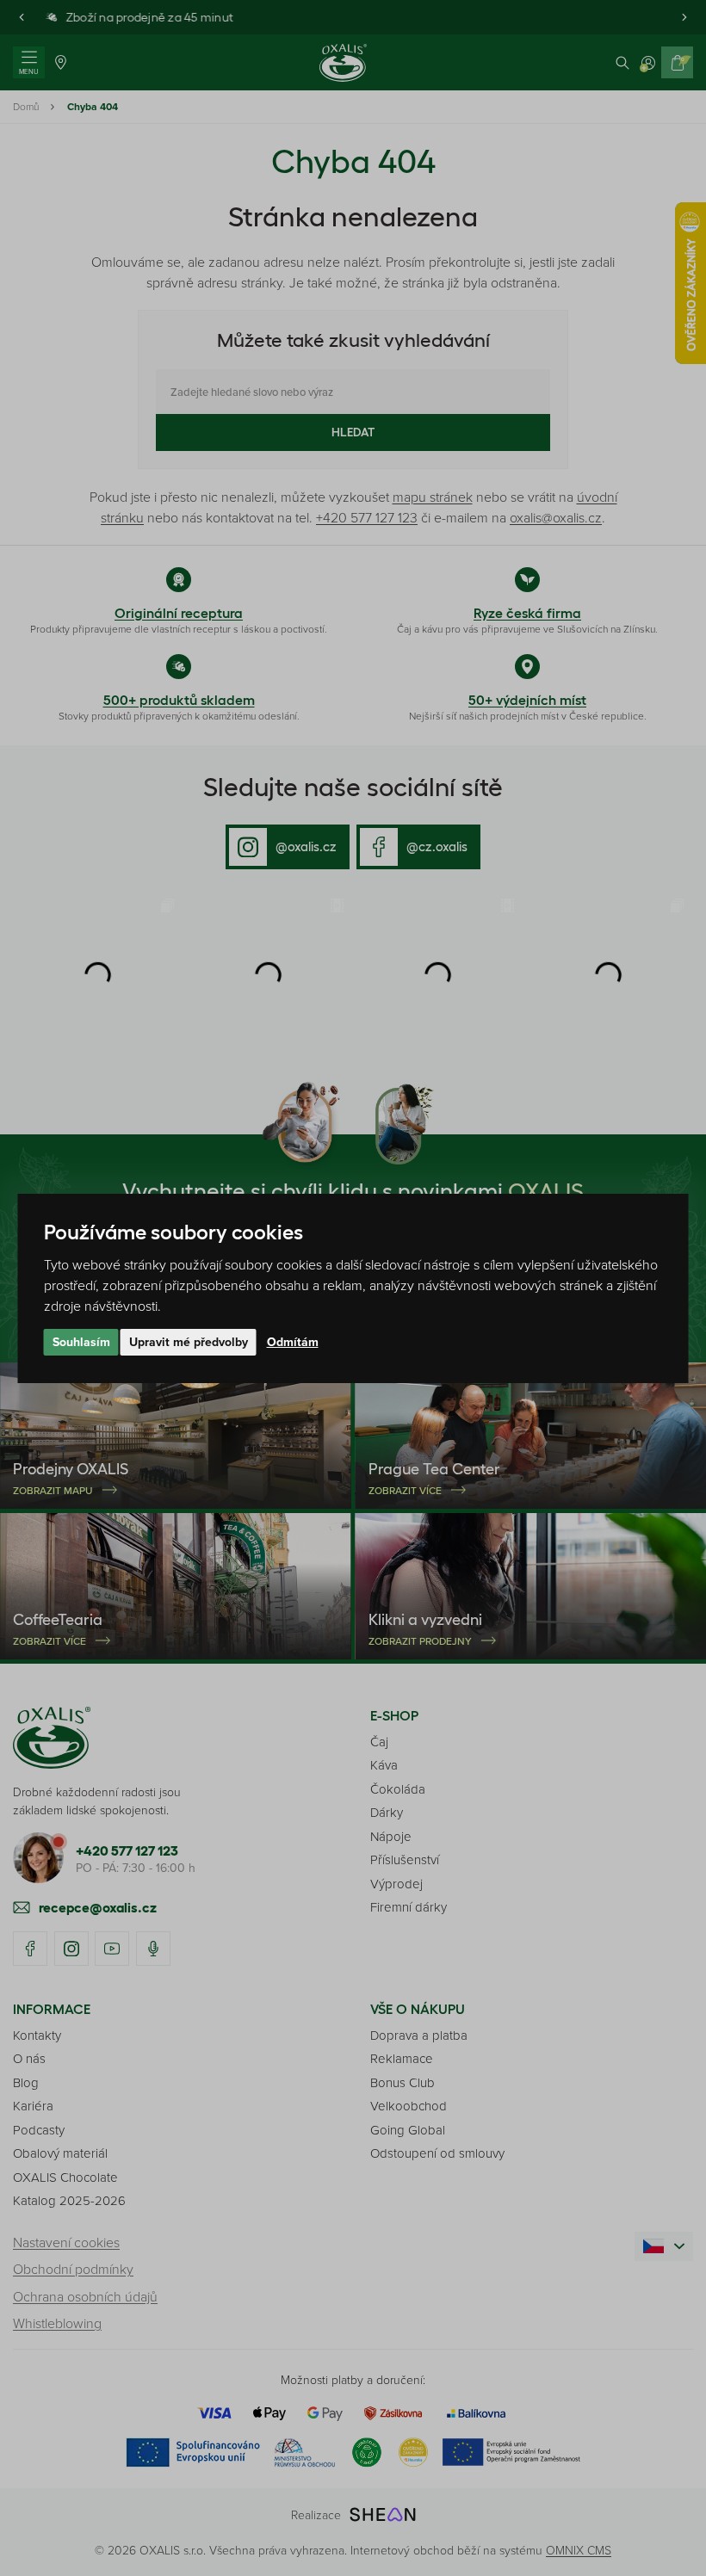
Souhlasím (81, 1342)
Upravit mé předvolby (189, 1342)
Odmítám (293, 1342)
